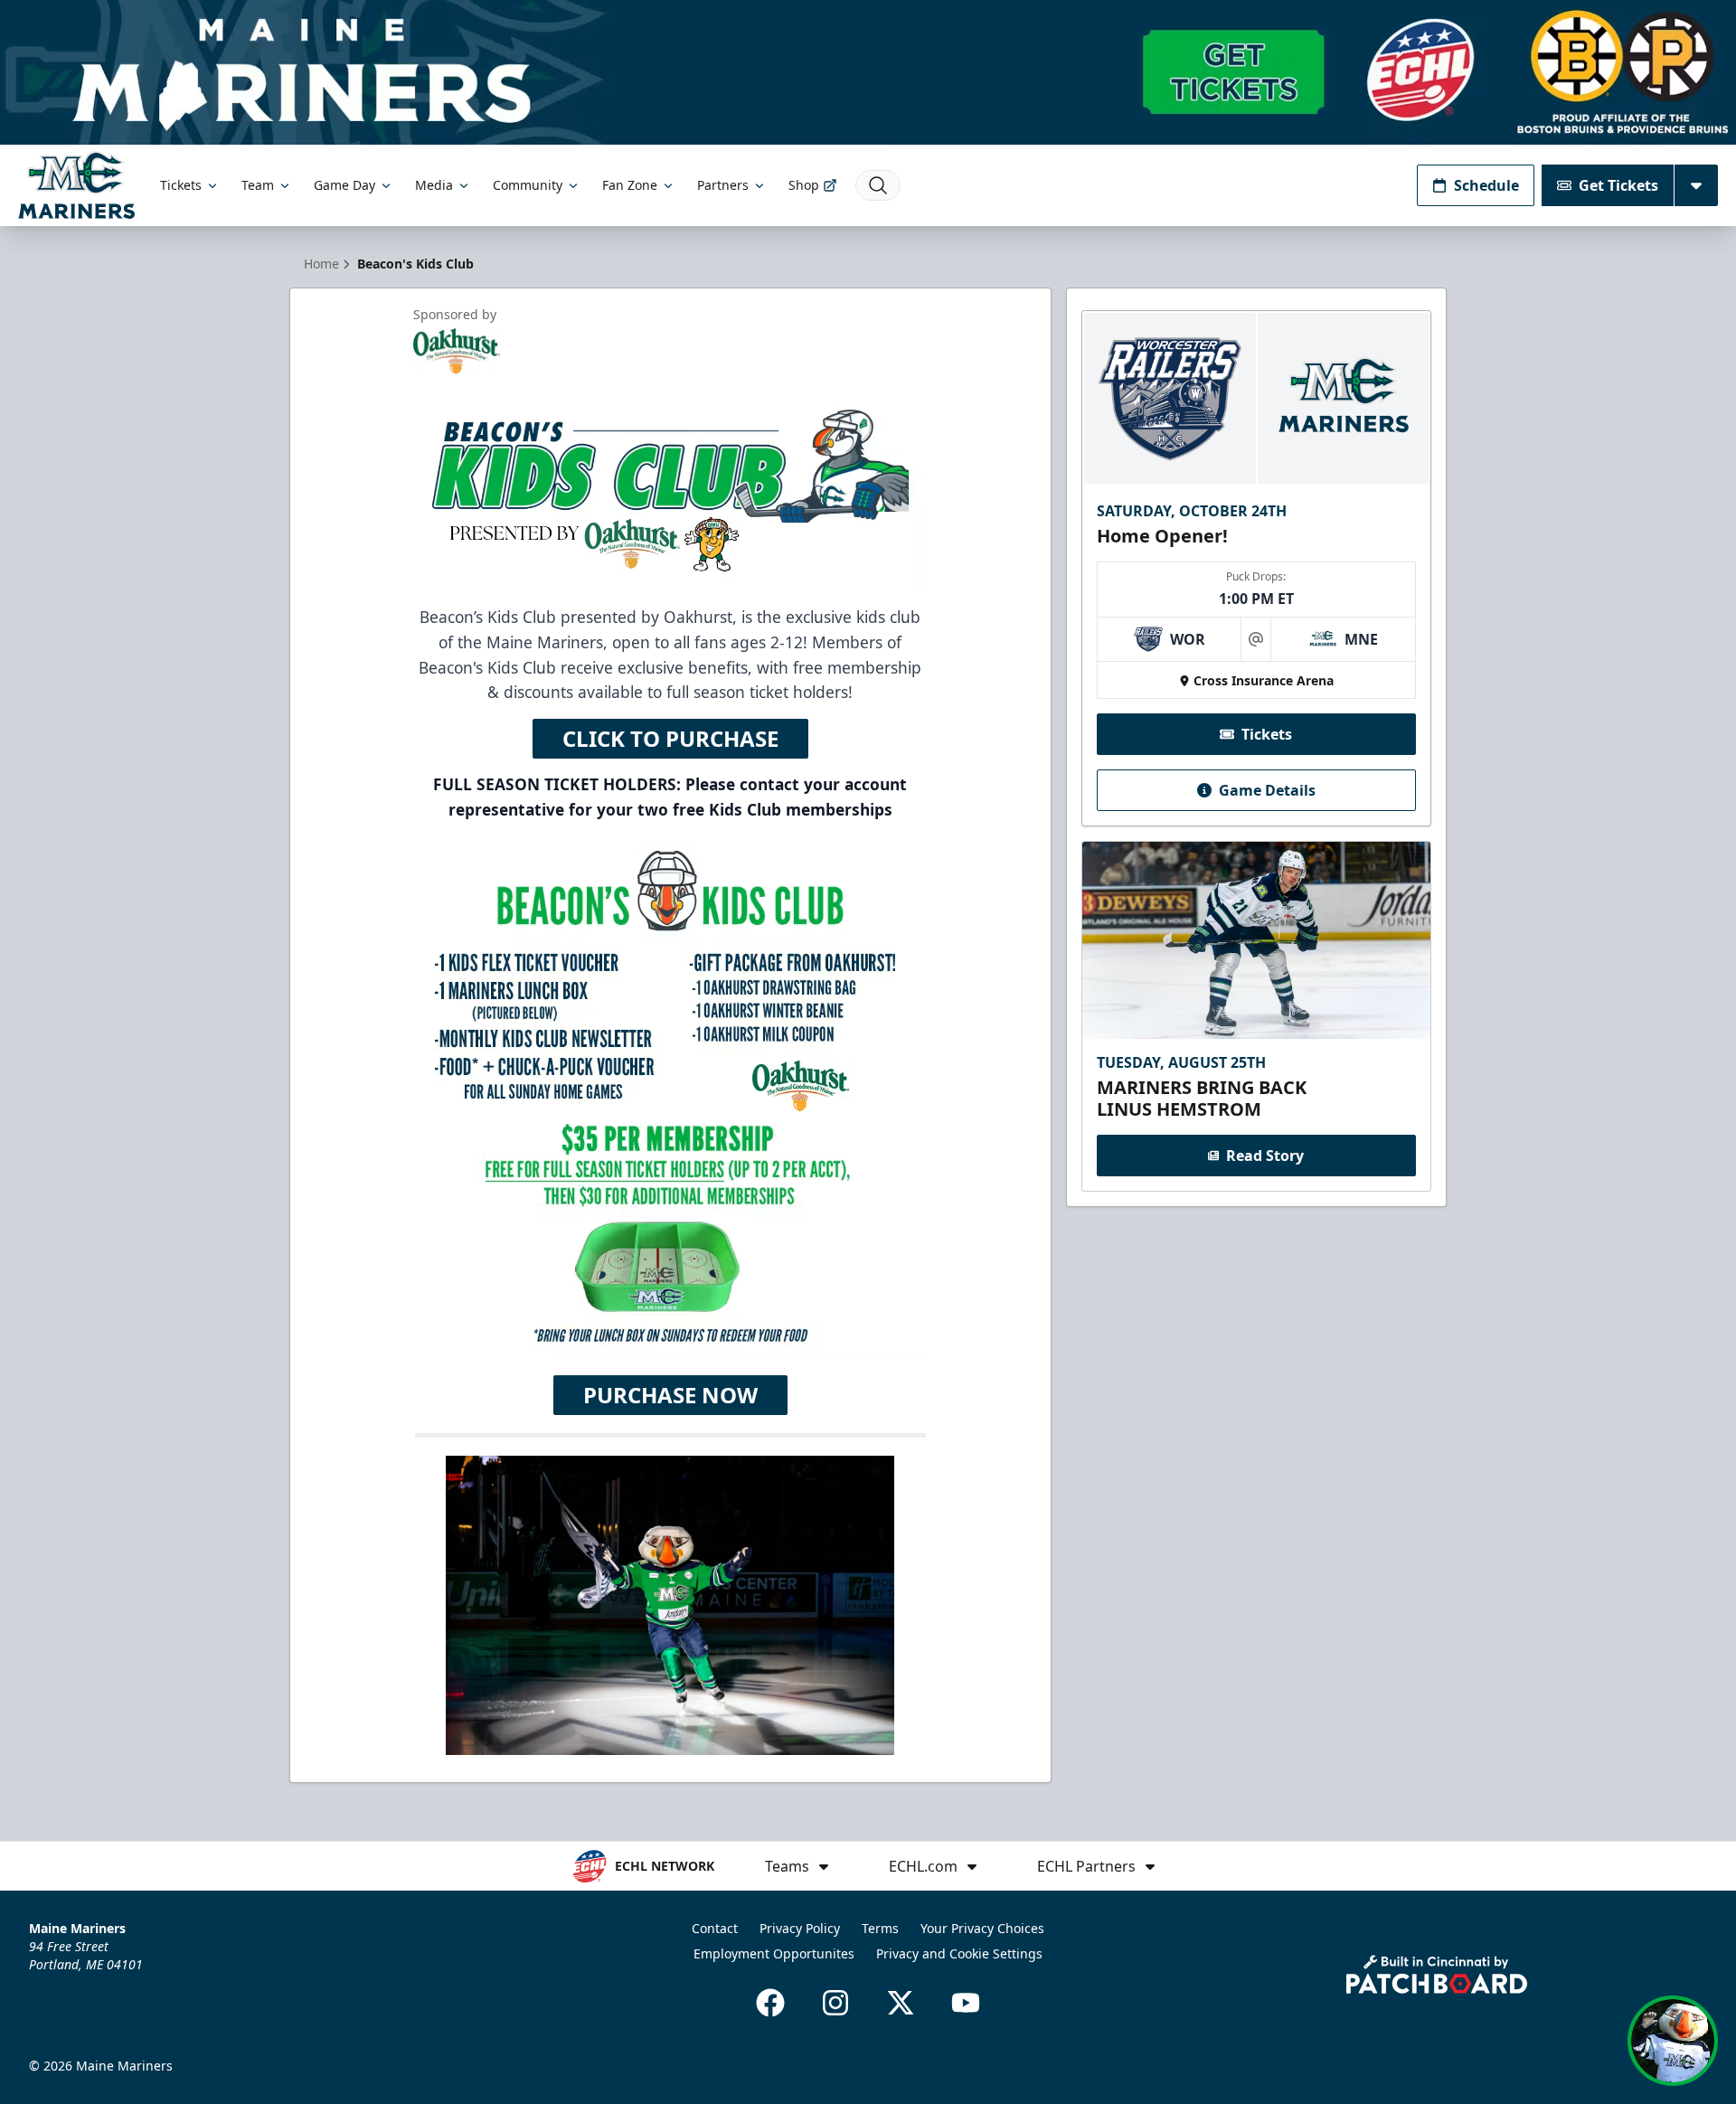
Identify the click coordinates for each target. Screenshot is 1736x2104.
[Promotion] (868, 72)
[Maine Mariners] (76, 185)
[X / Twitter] (901, 2003)
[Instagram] (835, 2003)
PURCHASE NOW (670, 1395)
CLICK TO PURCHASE (670, 738)
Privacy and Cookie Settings (959, 1953)
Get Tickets (1618, 185)
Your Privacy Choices (982, 1928)
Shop (804, 185)
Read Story (1265, 1156)
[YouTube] (966, 2003)
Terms (880, 1928)
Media (434, 185)
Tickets (181, 185)
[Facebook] (770, 2003)
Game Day (344, 185)
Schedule (1486, 185)
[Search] (878, 185)
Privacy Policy (800, 1928)
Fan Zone (630, 185)
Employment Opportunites (774, 1953)
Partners (723, 185)
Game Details (1267, 790)
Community (528, 185)
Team (258, 185)
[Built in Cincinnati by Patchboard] (1437, 1974)
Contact (715, 1928)
